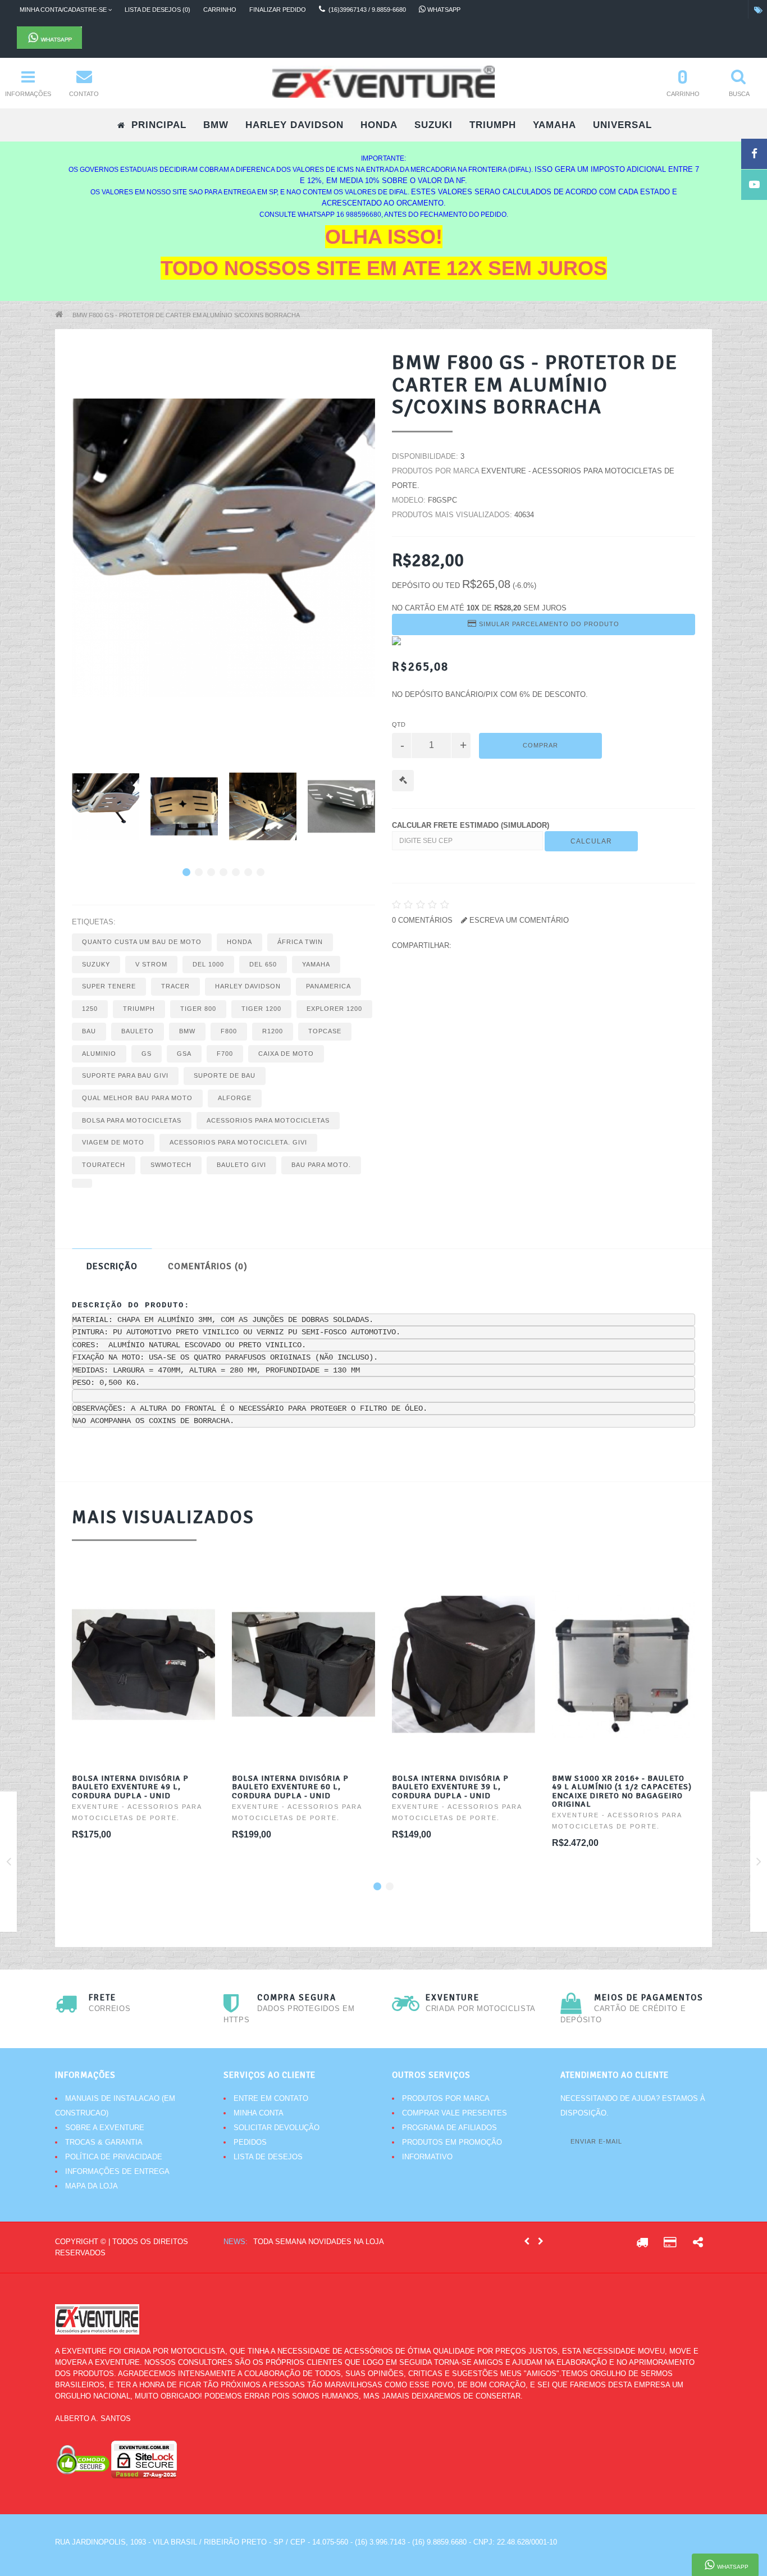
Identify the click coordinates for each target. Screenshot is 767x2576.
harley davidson (248, 986)
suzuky (96, 964)
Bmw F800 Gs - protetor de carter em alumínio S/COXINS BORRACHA (186, 315)
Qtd (399, 724)
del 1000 (208, 964)
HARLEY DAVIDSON (295, 125)
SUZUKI (433, 125)
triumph (139, 1009)
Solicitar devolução (277, 2128)
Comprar (540, 745)
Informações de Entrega (117, 2171)
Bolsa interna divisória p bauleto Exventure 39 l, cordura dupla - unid (450, 1787)
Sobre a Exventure (105, 2128)
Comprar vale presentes (455, 2113)
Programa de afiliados (449, 2128)
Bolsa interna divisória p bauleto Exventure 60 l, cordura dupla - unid (290, 1787)
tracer (175, 986)
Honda (239, 942)
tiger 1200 (261, 1009)
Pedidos (250, 2142)
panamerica (328, 986)
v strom (151, 964)
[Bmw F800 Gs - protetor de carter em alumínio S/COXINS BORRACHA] (106, 806)
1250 (90, 1009)
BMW (216, 125)
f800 (229, 1031)
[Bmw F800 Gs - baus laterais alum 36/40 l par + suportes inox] (9, 1864)
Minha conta (259, 2113)
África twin (300, 942)
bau (89, 1031)
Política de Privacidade (114, 2157)
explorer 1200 (334, 1009)
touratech (104, 1165)
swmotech (171, 1165)
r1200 (273, 1031)
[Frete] (642, 2244)
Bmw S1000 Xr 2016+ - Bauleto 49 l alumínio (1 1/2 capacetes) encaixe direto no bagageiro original (622, 1791)
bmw (187, 1031)
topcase (325, 1031)
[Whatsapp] (241, 38)
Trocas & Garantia (104, 2142)
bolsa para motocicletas (132, 1120)
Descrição (112, 1266)
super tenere (109, 986)
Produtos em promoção (452, 2142)
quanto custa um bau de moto (142, 942)
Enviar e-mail (596, 2141)
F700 (225, 1054)
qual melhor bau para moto (137, 1098)
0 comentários (422, 920)
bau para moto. (321, 1165)
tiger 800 (198, 1009)
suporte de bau (225, 1075)
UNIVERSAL (622, 125)
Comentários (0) (208, 1266)
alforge (235, 1098)
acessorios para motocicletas (268, 1120)
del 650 (263, 964)
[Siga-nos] (698, 2244)
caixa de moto (286, 1054)
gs (147, 1054)
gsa (184, 1054)
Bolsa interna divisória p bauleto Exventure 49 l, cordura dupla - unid (130, 1787)
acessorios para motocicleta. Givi (238, 1142)
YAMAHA (554, 125)
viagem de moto (113, 1142)
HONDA (379, 125)
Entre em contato (271, 2098)
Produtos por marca (446, 2098)
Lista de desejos (268, 2157)
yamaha (316, 964)
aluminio (99, 1054)
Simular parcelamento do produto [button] (548, 624)
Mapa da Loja (92, 2186)
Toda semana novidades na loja (319, 2242)
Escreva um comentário (518, 920)
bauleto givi (241, 1165)
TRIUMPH (493, 125)
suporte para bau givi (125, 1075)
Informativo (427, 2157)
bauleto (138, 1031)
